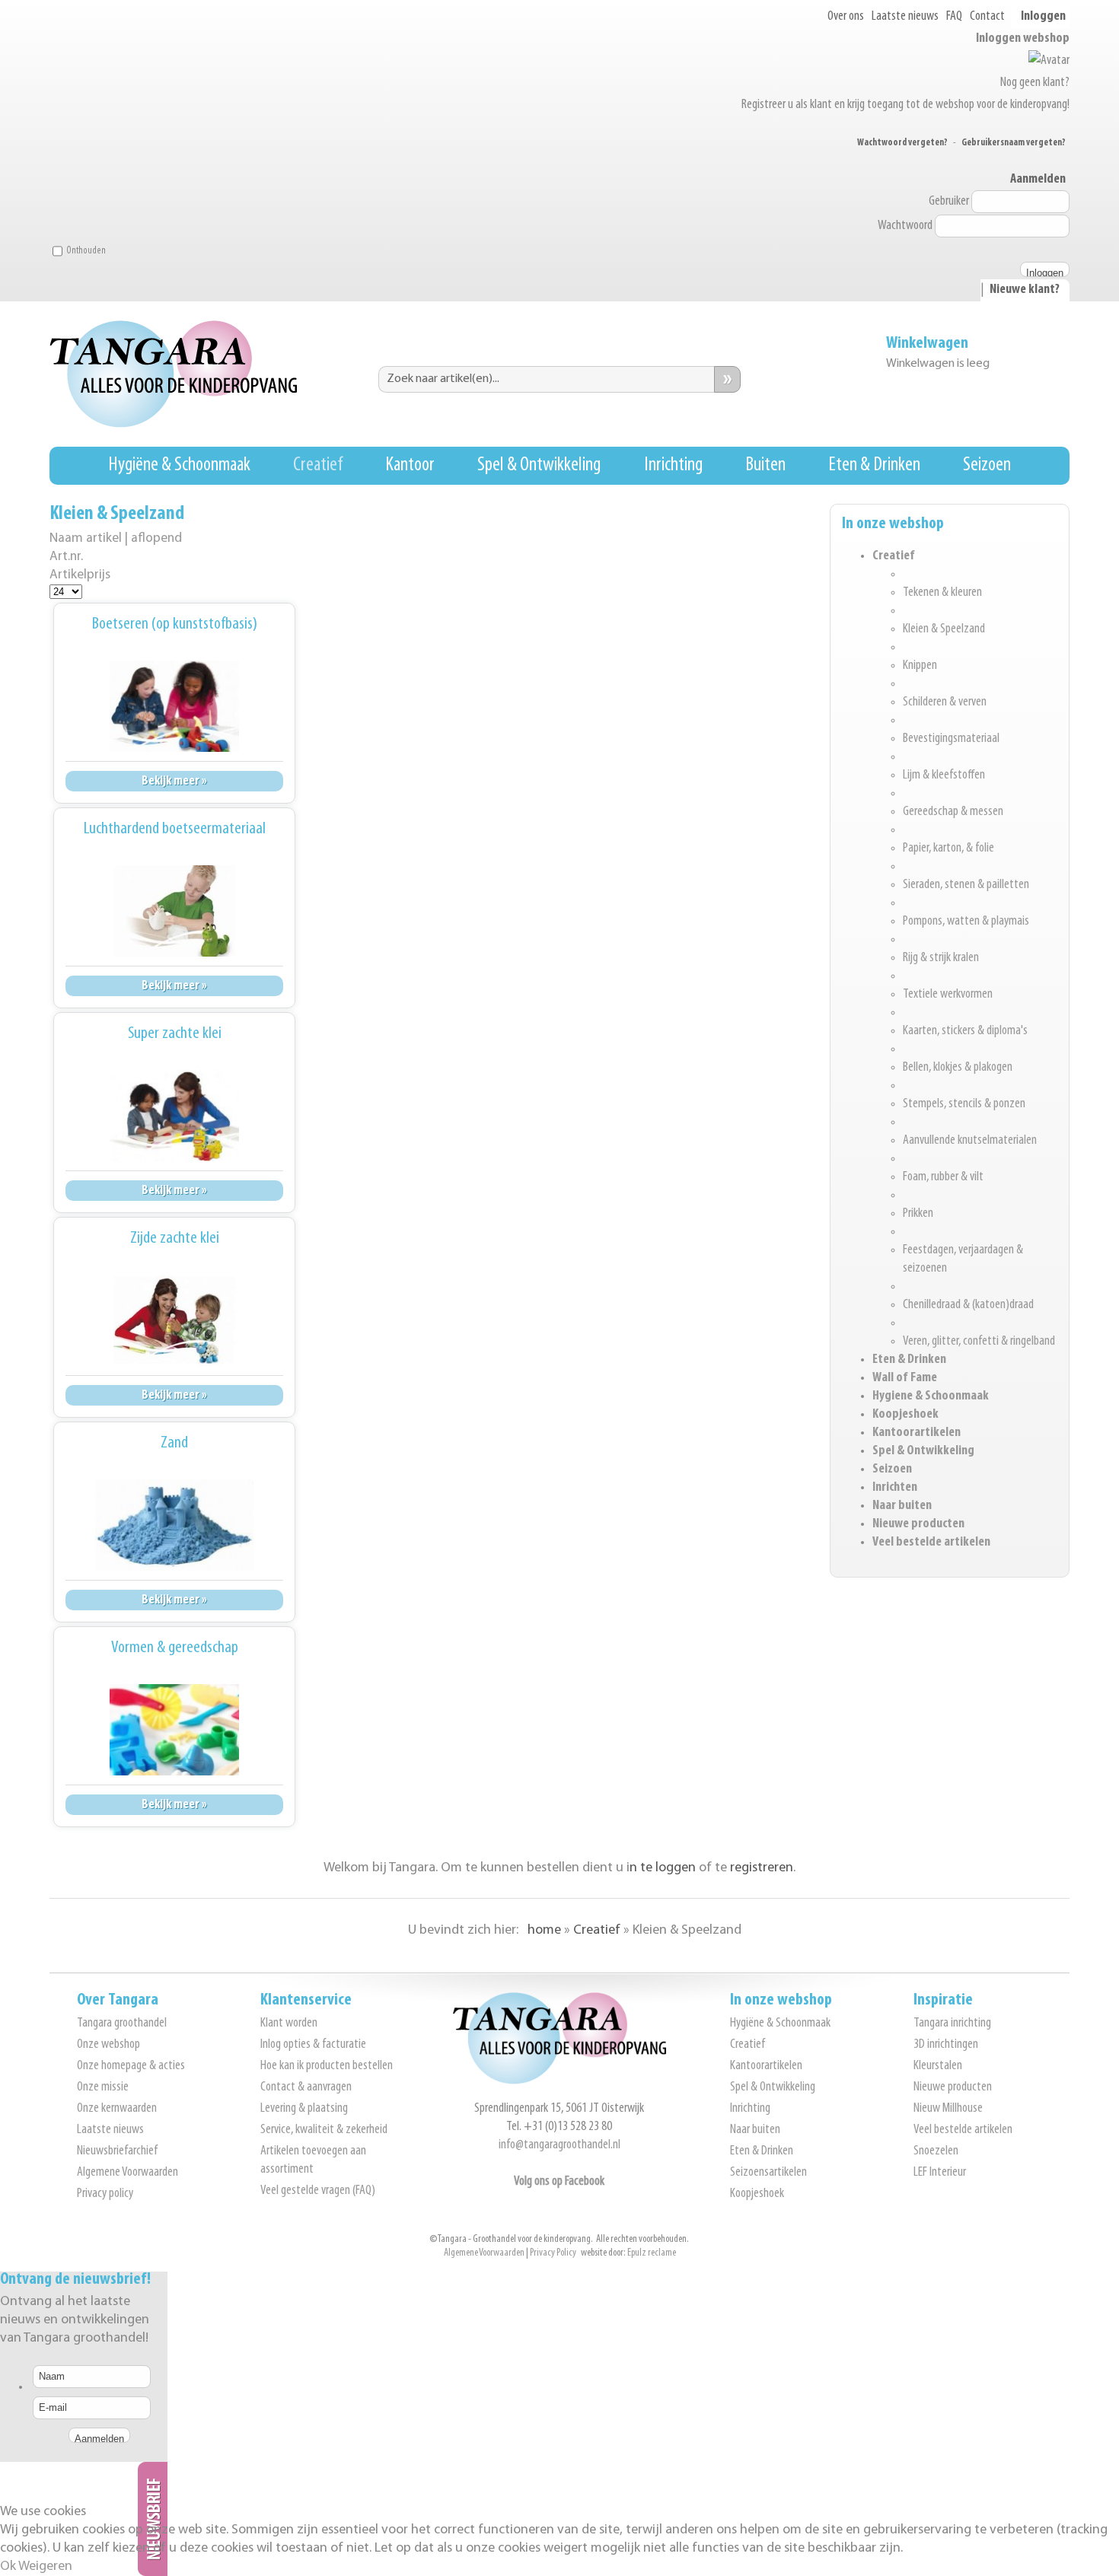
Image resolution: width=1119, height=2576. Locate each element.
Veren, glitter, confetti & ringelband (979, 1342)
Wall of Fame (905, 1378)
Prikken (918, 1214)
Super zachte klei (175, 1034)
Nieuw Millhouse (948, 2109)
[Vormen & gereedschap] (174, 1730)
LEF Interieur (940, 2173)
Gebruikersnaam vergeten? (1014, 143)
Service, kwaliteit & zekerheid (324, 2130)
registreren (762, 1868)
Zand (174, 1443)
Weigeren (45, 2567)
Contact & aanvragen (306, 2087)
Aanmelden (1038, 180)
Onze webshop (108, 2045)
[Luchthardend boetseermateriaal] (174, 911)
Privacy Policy (553, 2253)
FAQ (954, 17)
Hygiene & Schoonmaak (931, 1396)
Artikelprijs (80, 575)
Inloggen (1043, 17)
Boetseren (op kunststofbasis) (175, 624)
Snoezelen (936, 2151)
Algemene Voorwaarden (128, 2173)
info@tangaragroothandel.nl (559, 2145)
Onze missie (103, 2087)
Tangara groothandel (122, 2024)
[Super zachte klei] (174, 1116)
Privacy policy (105, 2194)
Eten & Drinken (874, 465)
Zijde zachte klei (175, 1239)
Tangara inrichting (952, 2024)
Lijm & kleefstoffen (944, 775)
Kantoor (410, 465)
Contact (987, 17)
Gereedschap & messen (953, 812)
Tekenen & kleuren (942, 593)
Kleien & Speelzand (944, 629)
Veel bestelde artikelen (931, 1543)
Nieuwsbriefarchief (117, 2151)
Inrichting (673, 465)
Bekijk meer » (174, 781)
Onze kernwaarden (117, 2109)
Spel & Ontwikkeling (539, 465)
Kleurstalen (938, 2066)
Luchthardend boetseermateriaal (175, 829)
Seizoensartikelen (768, 2173)
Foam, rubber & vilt (943, 1177)
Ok (8, 2567)
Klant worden (289, 2024)
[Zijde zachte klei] (174, 1320)
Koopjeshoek (905, 1415)
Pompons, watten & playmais (966, 922)
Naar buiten (902, 1506)
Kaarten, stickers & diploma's (965, 1031)
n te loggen (663, 1868)
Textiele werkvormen (948, 995)
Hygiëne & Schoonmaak (179, 465)
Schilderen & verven (945, 702)
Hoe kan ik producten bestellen (327, 2066)
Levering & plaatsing (304, 2109)
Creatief (318, 465)
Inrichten (895, 1488)
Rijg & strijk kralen (941, 958)
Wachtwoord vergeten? (902, 143)
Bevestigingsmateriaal (951, 739)
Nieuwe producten (918, 1524)
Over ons (846, 17)
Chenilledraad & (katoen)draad (968, 1305)
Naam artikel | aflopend (116, 538)
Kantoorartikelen (917, 1433)
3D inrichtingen (946, 2045)
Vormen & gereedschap (175, 1648)
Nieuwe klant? (1025, 290)
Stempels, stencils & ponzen (964, 1104)
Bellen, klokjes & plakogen (958, 1068)
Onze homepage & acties (131, 2066)
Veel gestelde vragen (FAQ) (318, 2191)
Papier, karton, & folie (948, 849)
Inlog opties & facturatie (313, 2045)
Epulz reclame (652, 2253)
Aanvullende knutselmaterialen (970, 1141)
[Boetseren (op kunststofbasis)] (174, 706)
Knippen (920, 666)
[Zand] (174, 1525)
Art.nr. (66, 557)
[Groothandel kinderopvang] (559, 2081)
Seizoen (987, 465)
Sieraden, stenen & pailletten (966, 885)
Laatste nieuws (905, 17)
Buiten (765, 465)
